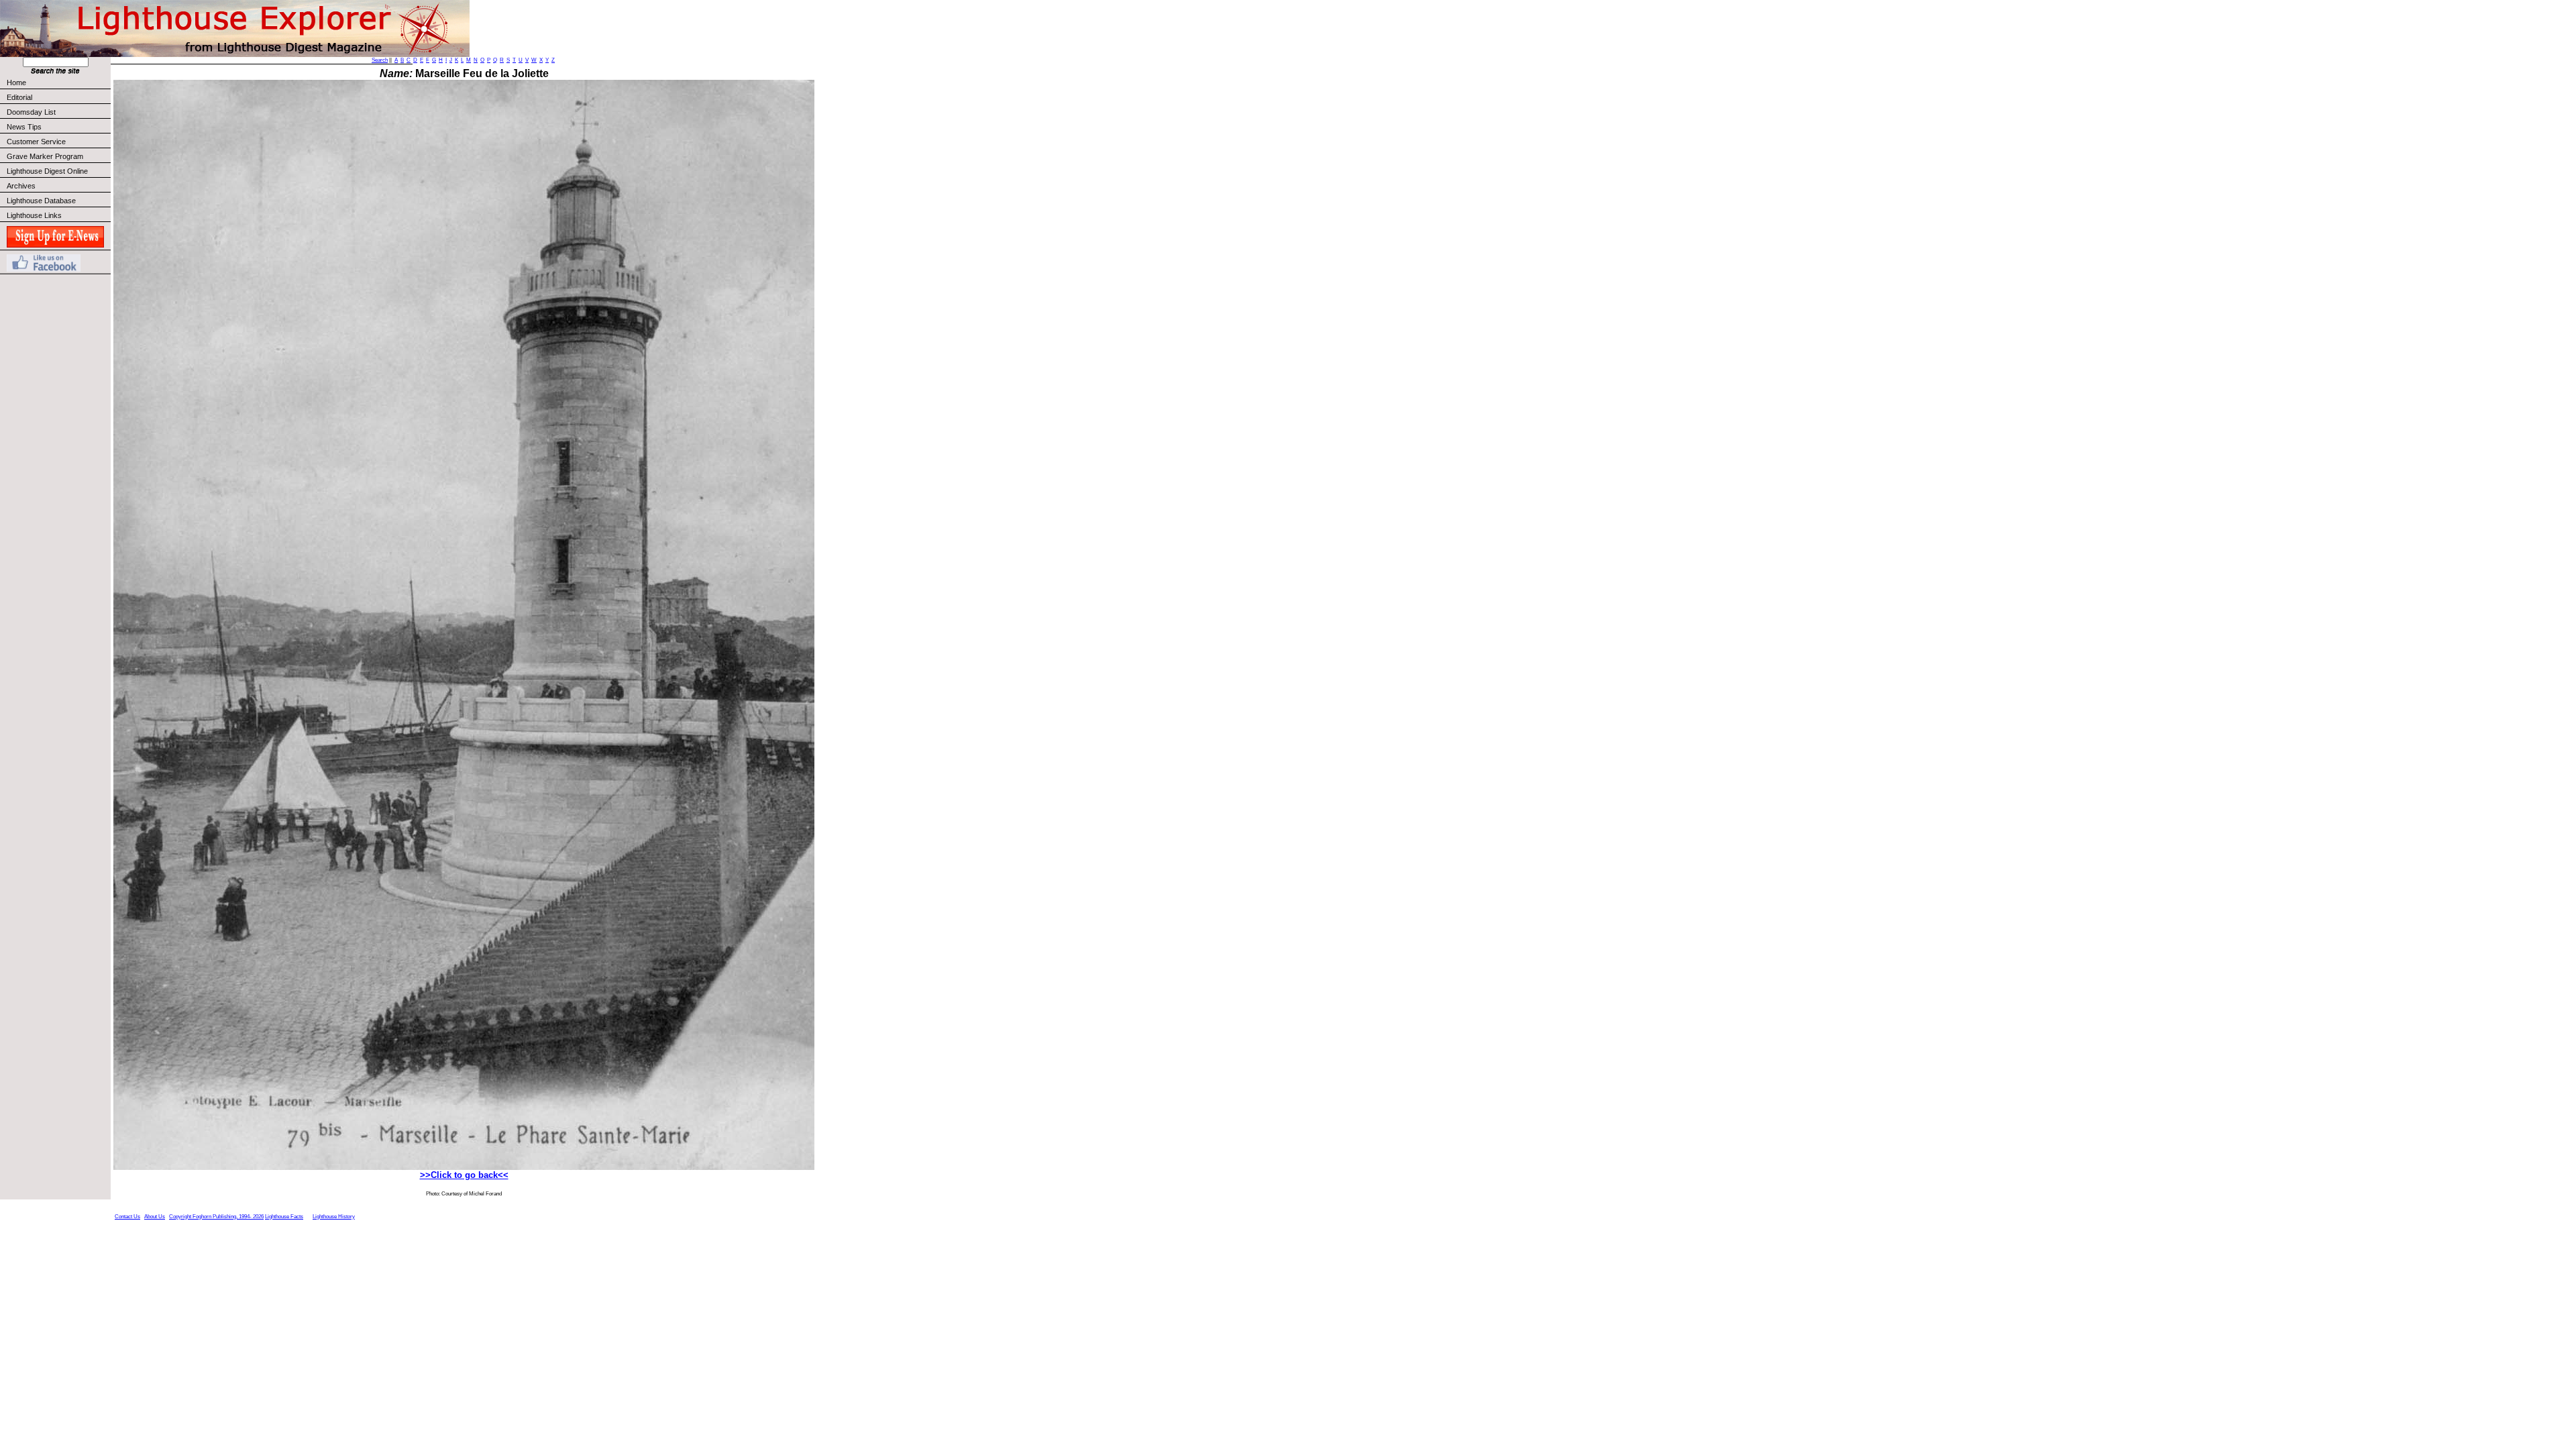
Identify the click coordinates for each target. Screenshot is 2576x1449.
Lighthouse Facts (284, 1217)
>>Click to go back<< (464, 1175)
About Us (155, 1217)
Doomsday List (31, 112)
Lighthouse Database (41, 201)
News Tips (24, 127)
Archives (21, 186)
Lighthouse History (334, 1217)
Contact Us (127, 1217)
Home (16, 83)
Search (380, 60)
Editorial (19, 97)
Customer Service (36, 142)
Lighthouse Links (34, 215)
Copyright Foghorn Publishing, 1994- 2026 (216, 1217)
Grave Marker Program (45, 156)
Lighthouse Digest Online (47, 171)
